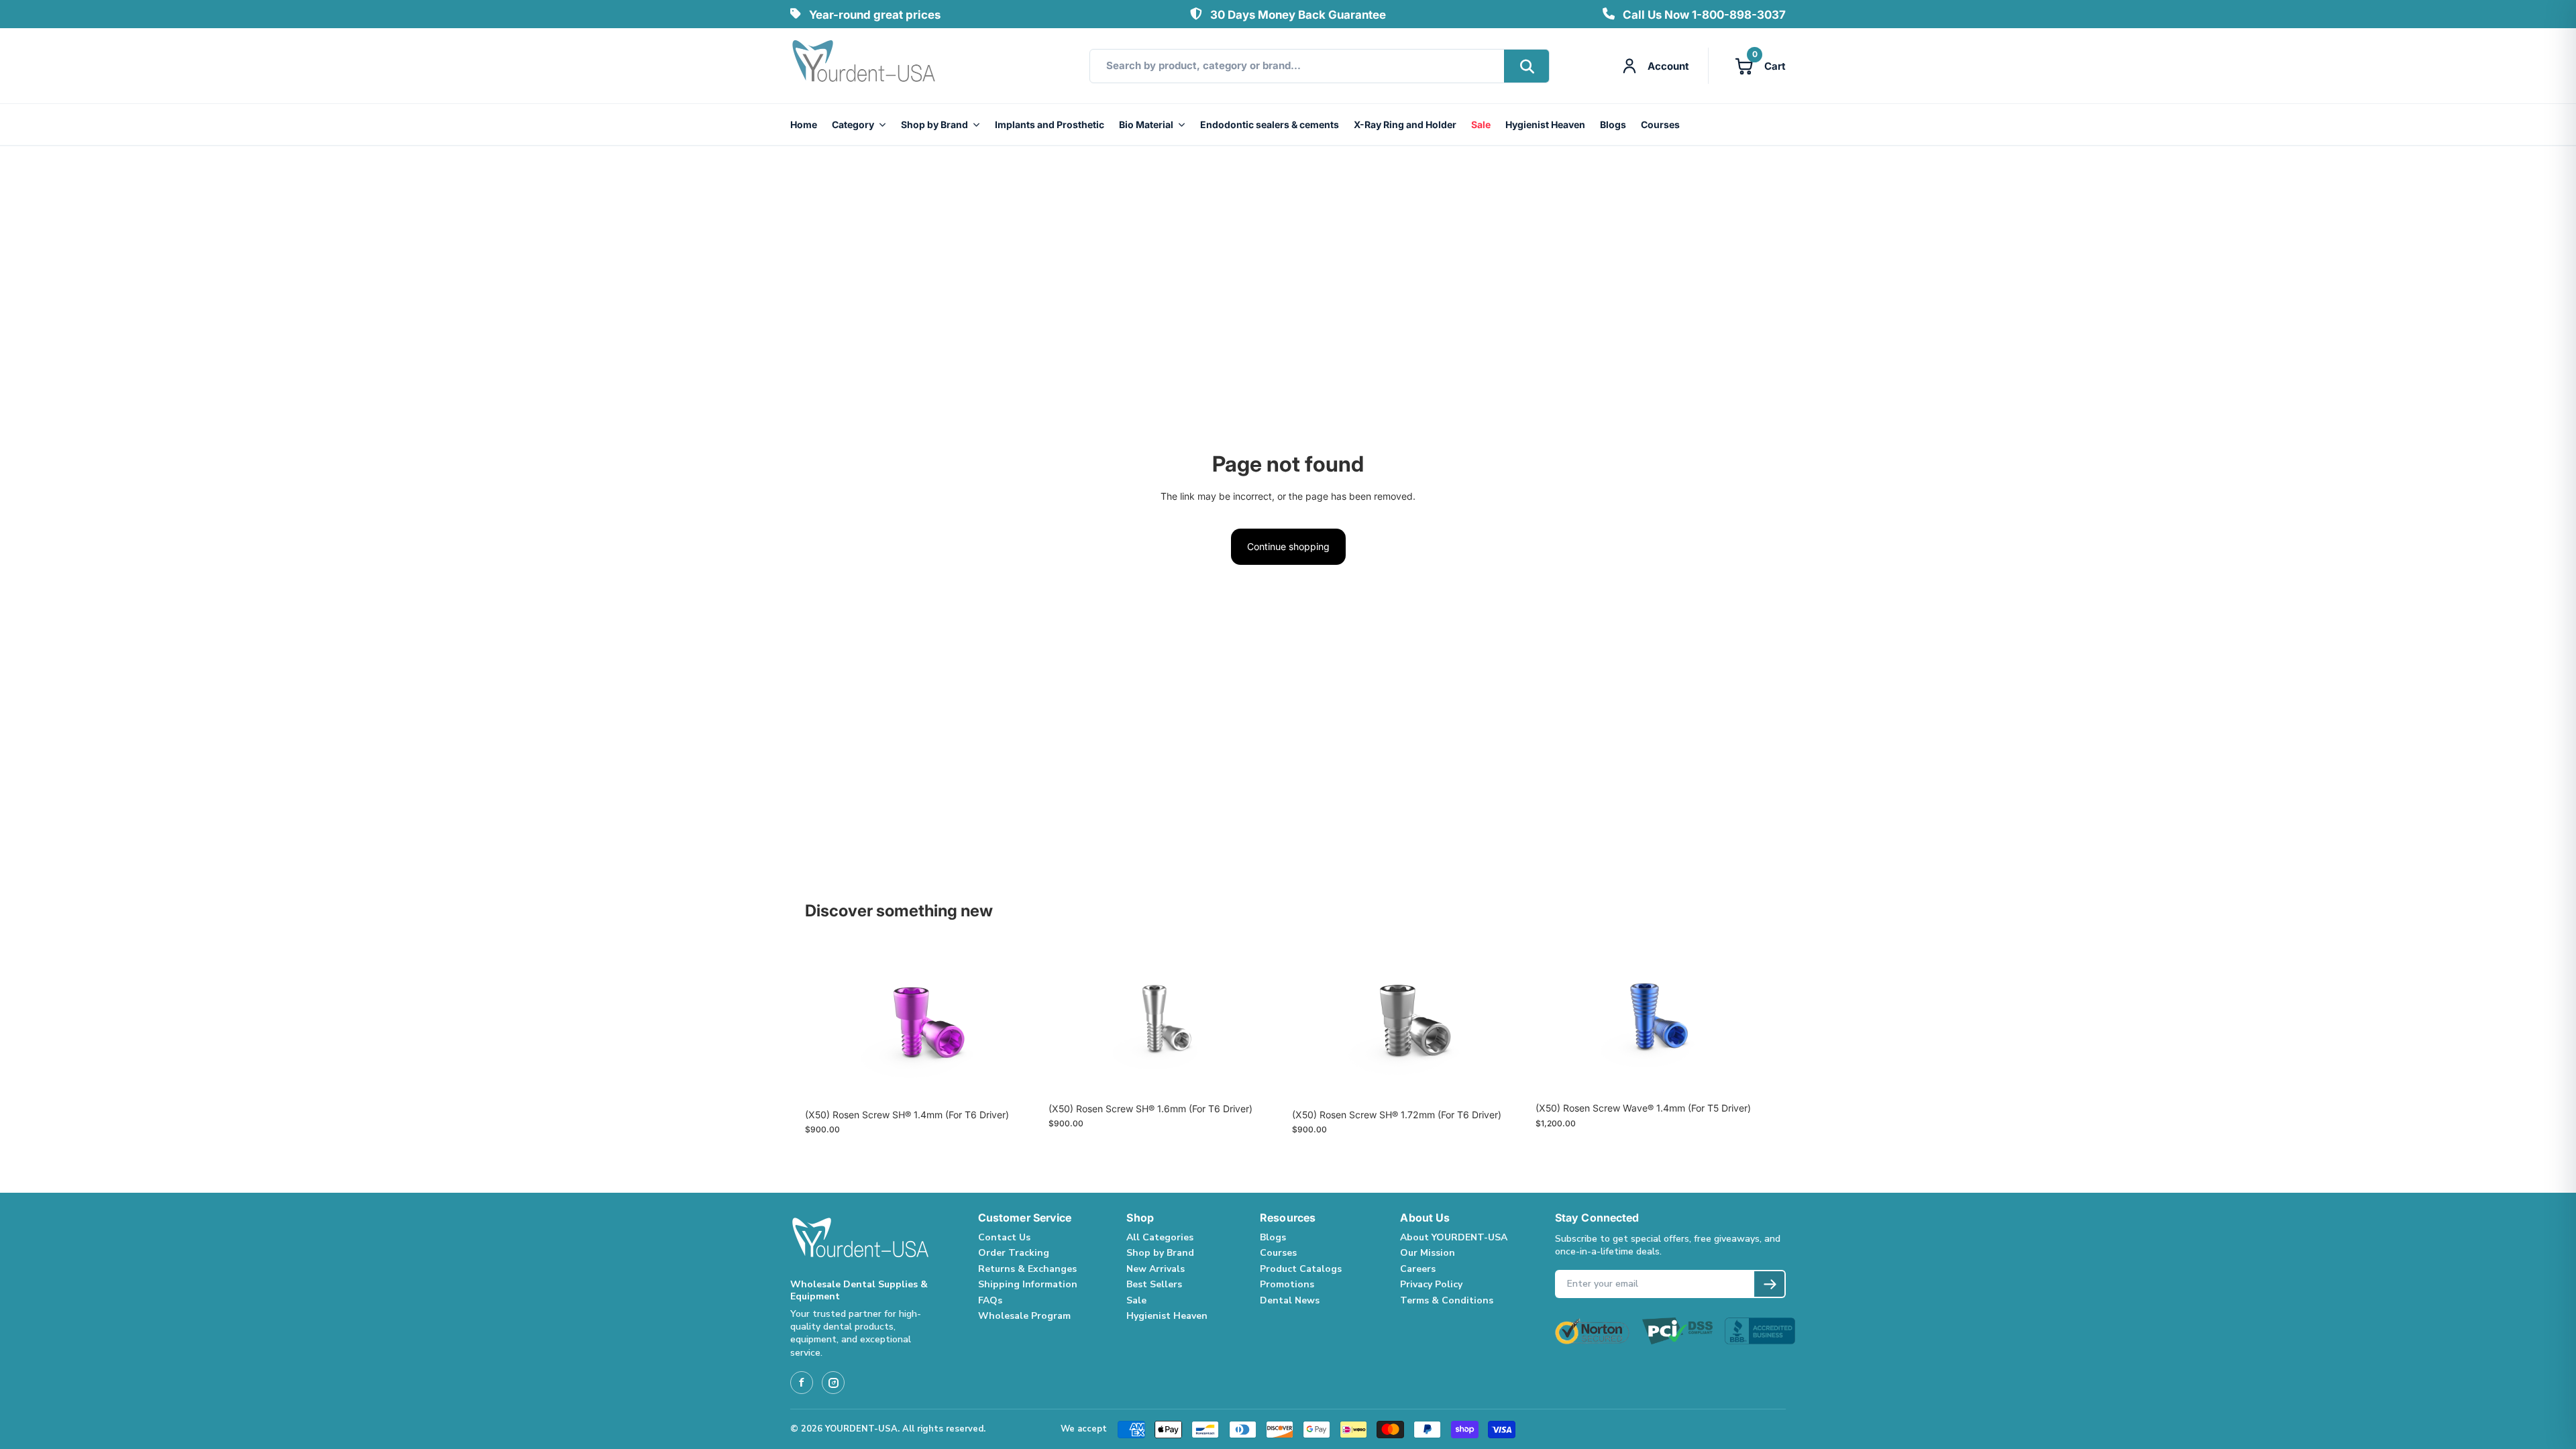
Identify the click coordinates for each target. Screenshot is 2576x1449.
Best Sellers (1154, 1284)
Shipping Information (1028, 1284)
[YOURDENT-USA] (864, 66)
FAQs (990, 1300)
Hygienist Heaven (1545, 124)
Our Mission (1428, 1253)
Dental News (1290, 1300)
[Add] (1020, 1081)
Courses (1660, 124)
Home (804, 124)
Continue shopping (1288, 546)
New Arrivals (1156, 1269)
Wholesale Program (1024, 1316)
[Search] (1526, 66)
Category (853, 124)
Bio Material (1146, 124)
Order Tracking (1014, 1253)
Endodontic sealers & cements (1270, 124)
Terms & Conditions (1447, 1300)
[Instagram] (833, 1383)
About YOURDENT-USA (1454, 1237)
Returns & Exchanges (1027, 1269)
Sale (1481, 124)
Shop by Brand (934, 124)
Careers (1418, 1269)
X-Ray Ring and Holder (1405, 124)
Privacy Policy (1431, 1284)
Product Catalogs (1301, 1269)
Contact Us (1004, 1237)
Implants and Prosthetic (1050, 124)
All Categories (1160, 1237)
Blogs (1613, 124)
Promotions (1287, 1284)
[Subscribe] (1769, 1284)
